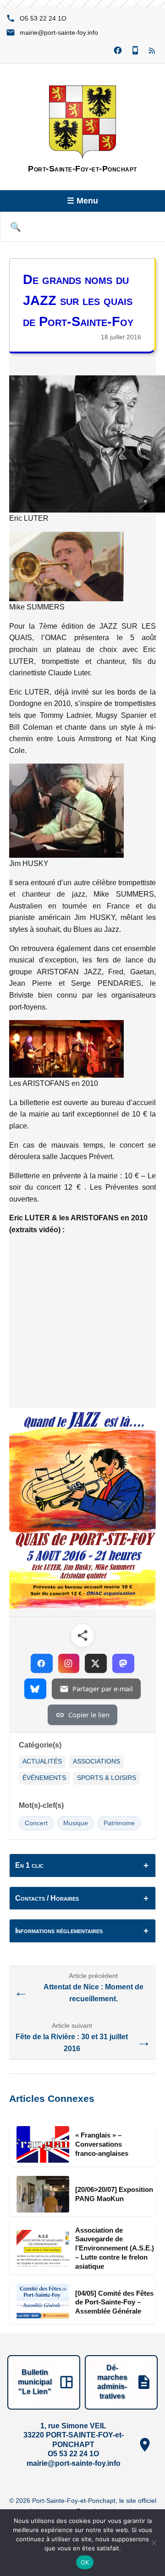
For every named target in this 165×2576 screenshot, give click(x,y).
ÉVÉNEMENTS (44, 1778)
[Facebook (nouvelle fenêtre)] (118, 51)
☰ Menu (82, 201)
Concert (36, 1823)
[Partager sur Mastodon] (123, 1663)
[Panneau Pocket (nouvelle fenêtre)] (135, 51)
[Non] (154, 2543)
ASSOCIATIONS (96, 1761)
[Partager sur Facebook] (42, 1663)
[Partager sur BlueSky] (35, 1689)
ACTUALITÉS (42, 1761)
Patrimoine (119, 1823)
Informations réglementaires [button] (59, 1931)
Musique (76, 1823)
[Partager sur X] (96, 1663)
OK (85, 2562)
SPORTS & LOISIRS (107, 1778)
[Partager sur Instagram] (69, 1663)
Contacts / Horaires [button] (47, 1898)
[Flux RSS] (153, 51)
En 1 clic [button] (29, 1865)
